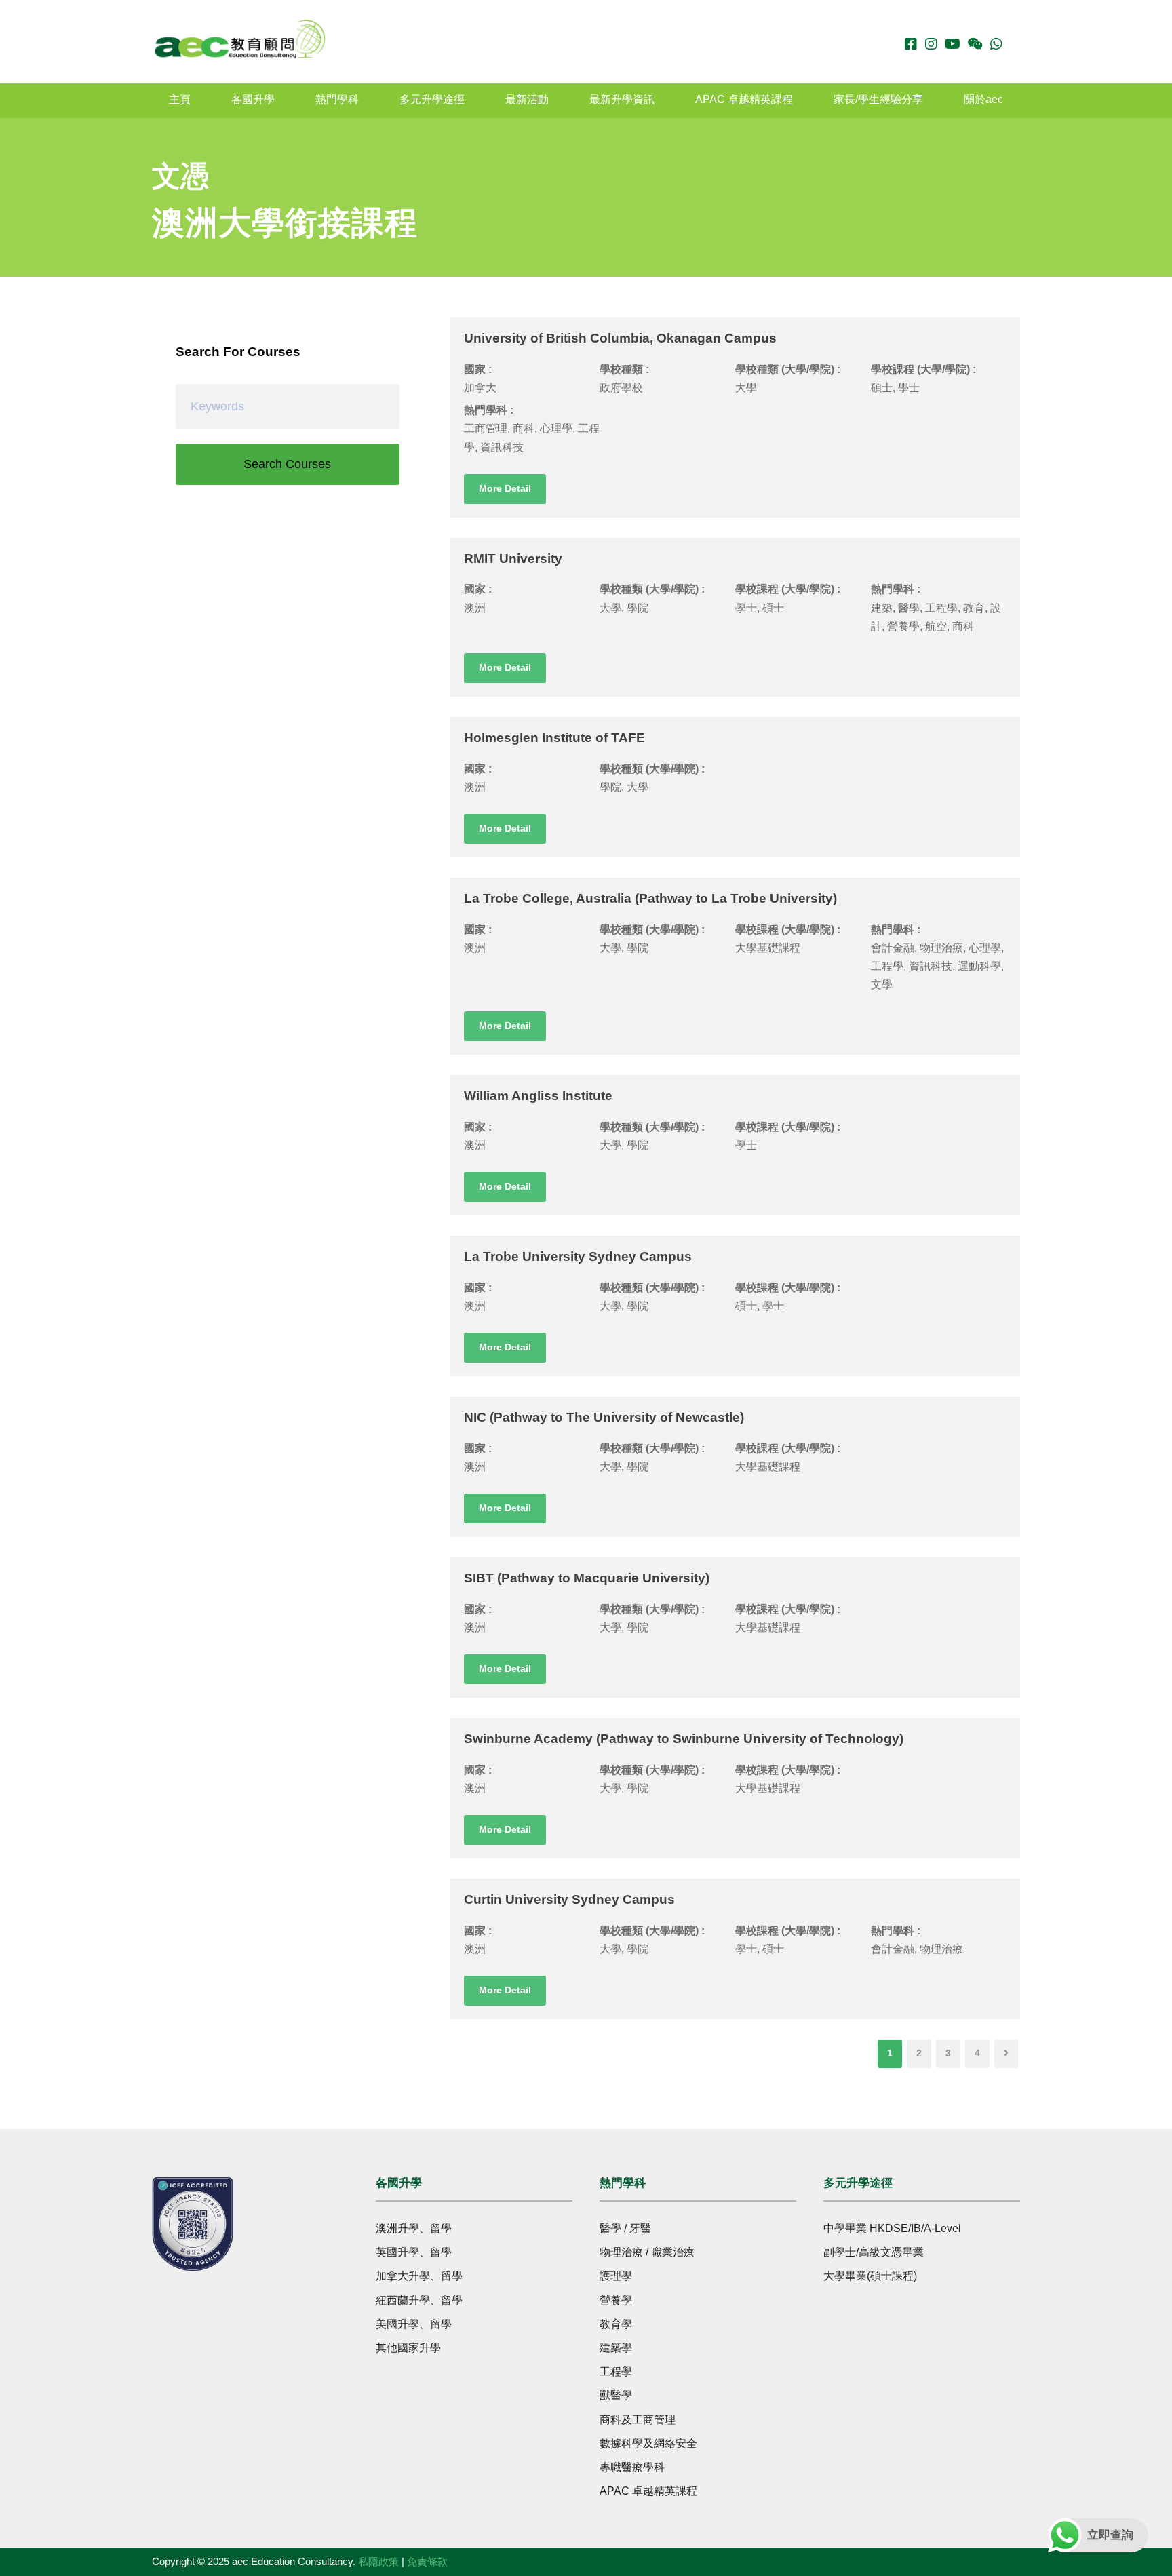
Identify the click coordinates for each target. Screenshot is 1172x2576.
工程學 (616, 2372)
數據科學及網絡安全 (648, 2443)
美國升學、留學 (414, 2324)
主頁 (180, 99)
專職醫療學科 (632, 2467)
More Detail (505, 488)
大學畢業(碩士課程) (870, 2276)
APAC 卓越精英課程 (744, 99)
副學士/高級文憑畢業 (874, 2252)
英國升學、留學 (414, 2252)
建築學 (616, 2348)
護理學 (616, 2276)
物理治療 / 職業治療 (647, 2252)
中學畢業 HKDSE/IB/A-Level (892, 2228)
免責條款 (427, 2561)
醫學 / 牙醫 (625, 2228)
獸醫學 (616, 2395)
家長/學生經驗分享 (878, 99)
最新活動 (527, 99)
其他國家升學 (408, 2348)
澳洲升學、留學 (414, 2228)
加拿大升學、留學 (419, 2276)
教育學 (616, 2324)
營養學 (616, 2300)
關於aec (983, 99)
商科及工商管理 (638, 2420)
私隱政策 (378, 2561)
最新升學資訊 (622, 99)
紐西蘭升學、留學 (419, 2300)
